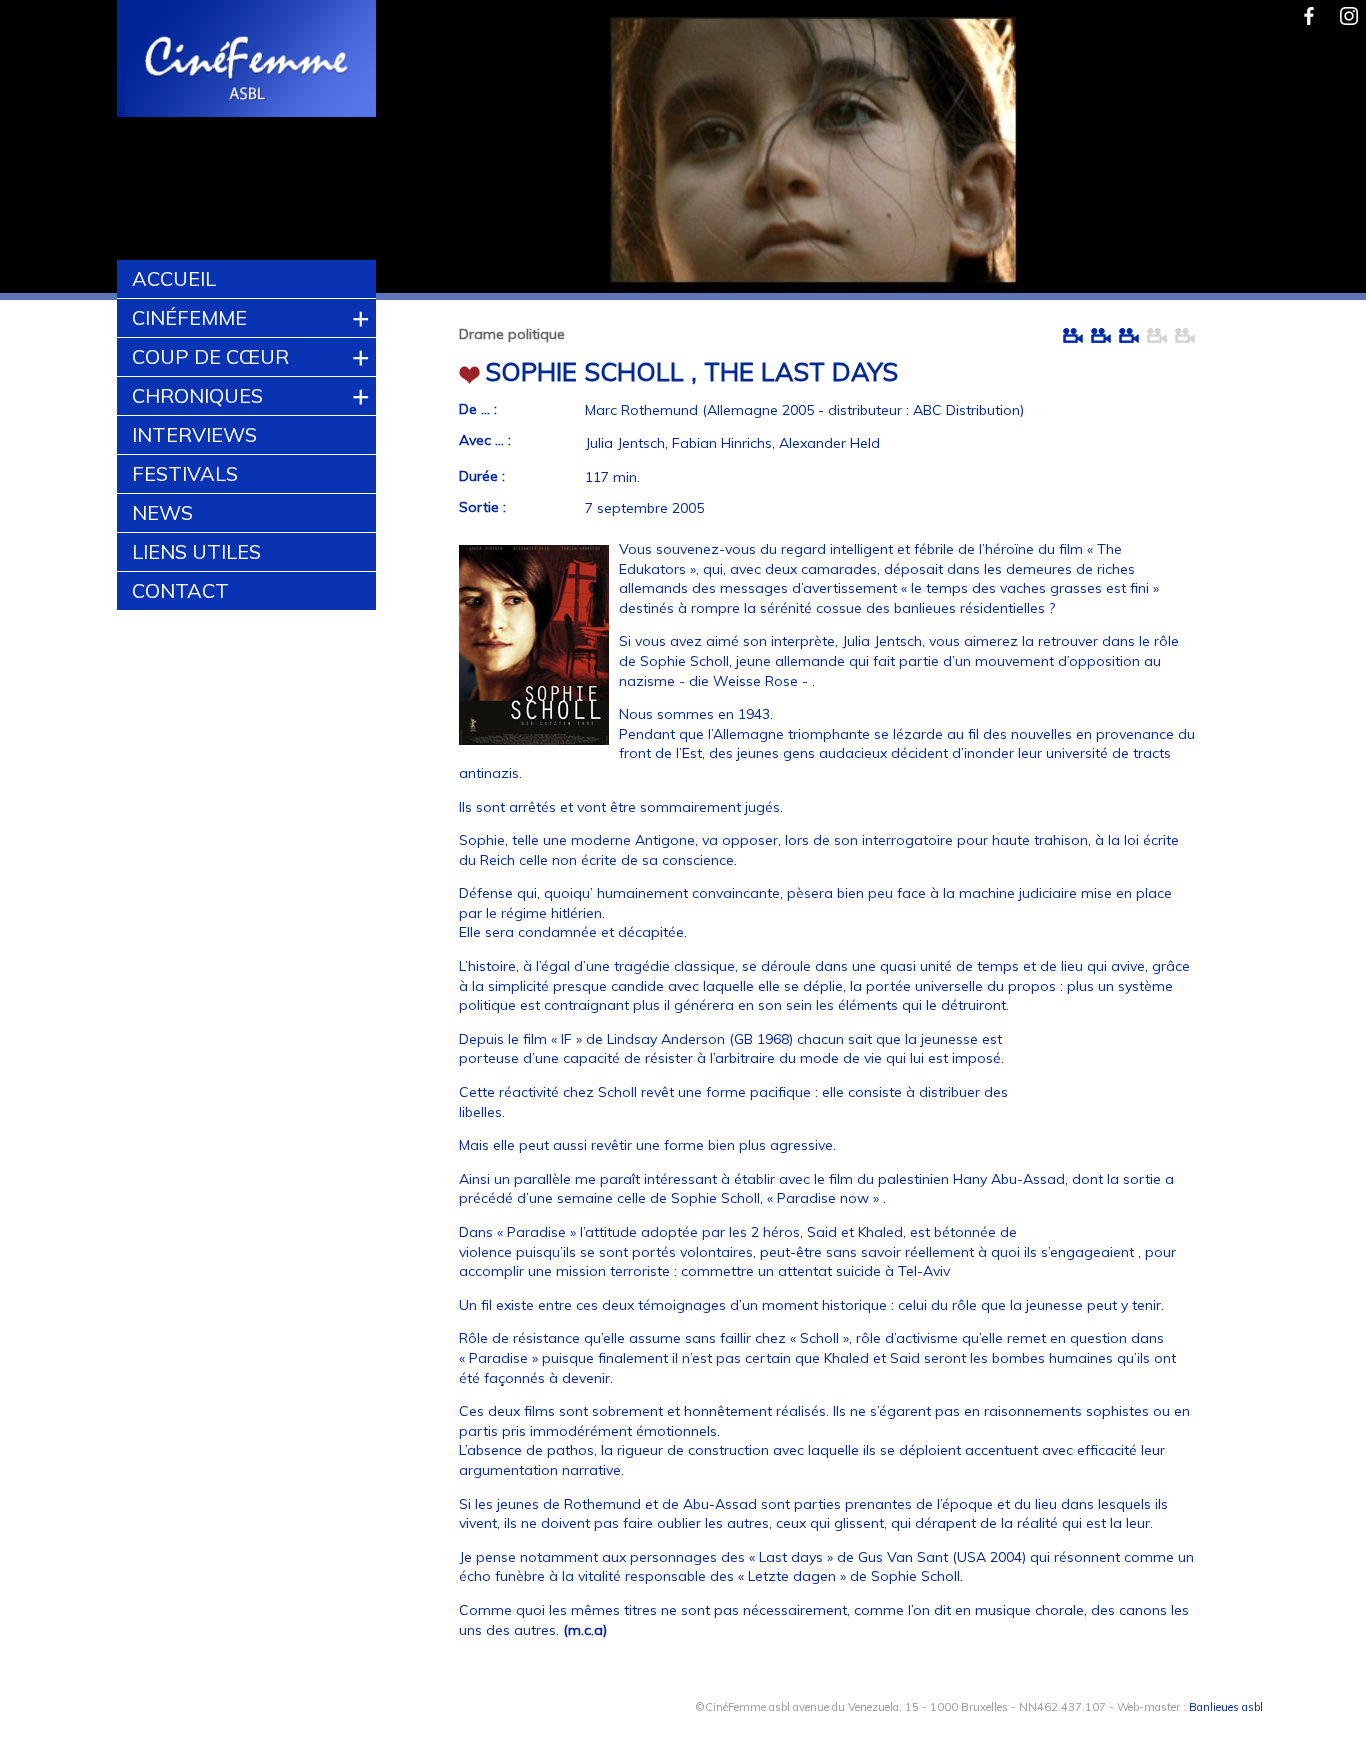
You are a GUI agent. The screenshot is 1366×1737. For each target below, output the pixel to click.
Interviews (194, 434)
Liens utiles (196, 551)
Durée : (482, 476)
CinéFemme (189, 317)
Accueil (174, 278)
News (162, 512)
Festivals (185, 473)
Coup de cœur (210, 356)
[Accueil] (247, 61)
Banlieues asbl (1226, 1707)
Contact (180, 590)
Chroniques (197, 395)
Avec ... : (485, 440)
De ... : (478, 409)
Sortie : (482, 507)
